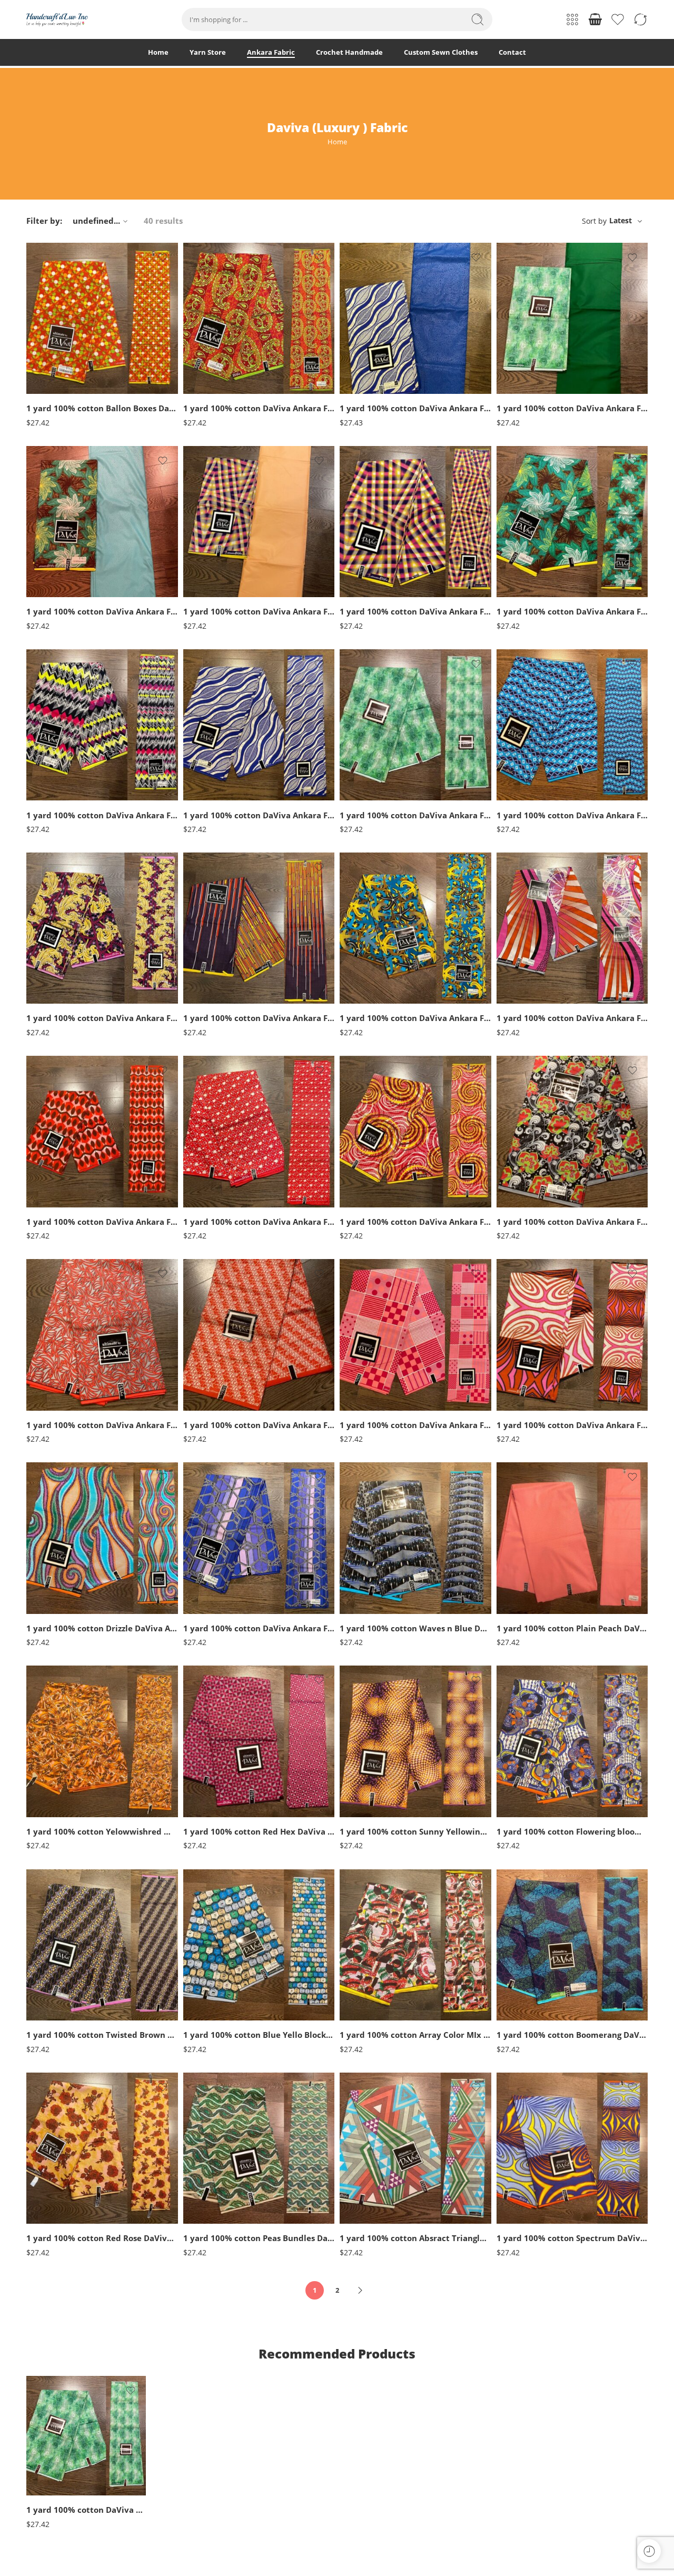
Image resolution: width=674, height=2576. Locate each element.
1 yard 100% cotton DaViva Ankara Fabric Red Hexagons (259, 1628)
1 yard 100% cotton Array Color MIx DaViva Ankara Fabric (415, 2035)
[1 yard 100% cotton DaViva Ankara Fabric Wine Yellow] (102, 928)
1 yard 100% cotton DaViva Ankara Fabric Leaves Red (102, 1222)
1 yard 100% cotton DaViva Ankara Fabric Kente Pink (415, 1425)
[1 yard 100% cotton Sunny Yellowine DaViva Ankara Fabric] (415, 1741)
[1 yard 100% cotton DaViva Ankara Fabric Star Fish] (415, 928)
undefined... (96, 221)
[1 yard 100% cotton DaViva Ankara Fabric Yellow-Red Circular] (415, 1132)
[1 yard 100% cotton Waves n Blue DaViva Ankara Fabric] (415, 1538)
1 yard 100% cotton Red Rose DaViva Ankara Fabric (102, 2238)
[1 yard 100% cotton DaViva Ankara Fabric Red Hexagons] (259, 1538)
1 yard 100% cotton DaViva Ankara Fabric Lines (259, 1018)
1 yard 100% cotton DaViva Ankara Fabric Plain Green (572, 408)
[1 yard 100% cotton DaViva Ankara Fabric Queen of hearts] (259, 1132)
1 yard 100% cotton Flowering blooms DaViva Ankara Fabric (572, 1831)
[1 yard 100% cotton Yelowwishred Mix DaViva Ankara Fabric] (102, 1741)
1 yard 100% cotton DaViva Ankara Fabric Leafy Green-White (572, 611)
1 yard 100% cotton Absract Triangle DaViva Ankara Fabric (415, 2238)
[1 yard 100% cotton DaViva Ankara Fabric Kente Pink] (415, 1335)
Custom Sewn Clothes (441, 52)
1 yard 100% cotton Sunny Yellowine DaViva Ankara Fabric (415, 1831)
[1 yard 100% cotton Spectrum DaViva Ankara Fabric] (572, 2148)
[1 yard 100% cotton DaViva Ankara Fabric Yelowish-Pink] (415, 522)
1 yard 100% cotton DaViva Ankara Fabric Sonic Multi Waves (102, 815)
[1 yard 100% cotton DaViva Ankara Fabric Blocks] (572, 1335)
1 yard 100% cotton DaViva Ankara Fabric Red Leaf (102, 1425)
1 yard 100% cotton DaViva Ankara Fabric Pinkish (572, 1018)
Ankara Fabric (271, 52)
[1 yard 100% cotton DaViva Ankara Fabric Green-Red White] (572, 1132)
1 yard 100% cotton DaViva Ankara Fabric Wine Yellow (102, 1018)
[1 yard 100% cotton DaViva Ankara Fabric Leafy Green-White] (572, 522)
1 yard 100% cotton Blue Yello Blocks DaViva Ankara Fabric (259, 2035)
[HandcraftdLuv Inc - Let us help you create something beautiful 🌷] (57, 20)
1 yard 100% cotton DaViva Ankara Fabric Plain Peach (259, 611)
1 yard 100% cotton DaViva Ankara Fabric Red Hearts (259, 1425)
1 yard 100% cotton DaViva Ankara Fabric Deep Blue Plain (415, 408)
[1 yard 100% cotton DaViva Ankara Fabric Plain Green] (572, 319)
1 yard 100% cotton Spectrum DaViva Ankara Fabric (572, 2238)
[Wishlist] (163, 257)
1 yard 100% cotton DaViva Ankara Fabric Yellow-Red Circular (415, 1222)
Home (158, 52)
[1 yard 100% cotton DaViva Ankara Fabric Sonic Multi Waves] (102, 725)
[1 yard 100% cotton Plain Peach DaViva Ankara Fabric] (572, 1538)
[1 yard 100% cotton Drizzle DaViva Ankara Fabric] (102, 1538)
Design (36, 383)
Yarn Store (208, 52)
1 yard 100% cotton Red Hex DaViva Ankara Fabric (259, 1831)
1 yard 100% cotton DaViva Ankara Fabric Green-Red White (572, 1222)
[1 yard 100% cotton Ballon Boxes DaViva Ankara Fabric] (102, 319)
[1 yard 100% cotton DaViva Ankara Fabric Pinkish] (572, 928)
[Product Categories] (572, 19)
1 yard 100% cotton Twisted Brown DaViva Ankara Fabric (102, 2035)
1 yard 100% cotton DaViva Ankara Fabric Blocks (572, 1425)
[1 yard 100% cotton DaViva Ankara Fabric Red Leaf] (102, 1335)
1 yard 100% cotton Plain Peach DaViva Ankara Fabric (572, 1628)
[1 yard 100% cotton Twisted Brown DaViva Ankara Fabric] (102, 1945)
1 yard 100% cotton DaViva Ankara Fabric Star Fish (415, 1018)
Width (36, 351)
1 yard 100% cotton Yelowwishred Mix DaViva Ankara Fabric (102, 1831)
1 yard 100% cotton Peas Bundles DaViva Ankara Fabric (259, 2238)
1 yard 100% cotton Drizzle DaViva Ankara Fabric (102, 1628)
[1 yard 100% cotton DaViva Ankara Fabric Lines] (259, 928)
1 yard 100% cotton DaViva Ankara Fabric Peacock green (415, 815)
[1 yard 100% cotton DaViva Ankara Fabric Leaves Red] (102, 1132)
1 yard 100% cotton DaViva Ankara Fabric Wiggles (259, 408)
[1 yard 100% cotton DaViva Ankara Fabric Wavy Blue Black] (572, 725)
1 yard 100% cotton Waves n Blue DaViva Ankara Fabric (415, 1628)
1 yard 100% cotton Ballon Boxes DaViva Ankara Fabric (102, 408)
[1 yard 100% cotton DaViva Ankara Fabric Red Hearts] (259, 1335)
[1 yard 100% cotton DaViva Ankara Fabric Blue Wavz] (259, 725)
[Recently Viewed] (649, 2551)
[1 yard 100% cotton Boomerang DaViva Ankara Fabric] (572, 1945)
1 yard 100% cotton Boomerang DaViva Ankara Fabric (572, 2035)
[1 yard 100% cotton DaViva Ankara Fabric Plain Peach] (259, 522)
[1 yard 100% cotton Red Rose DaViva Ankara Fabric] (102, 2148)
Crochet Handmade (349, 52)
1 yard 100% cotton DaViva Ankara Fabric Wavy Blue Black (572, 815)
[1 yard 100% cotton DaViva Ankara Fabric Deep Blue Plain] (415, 319)
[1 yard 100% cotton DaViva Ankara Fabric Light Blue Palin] (102, 522)
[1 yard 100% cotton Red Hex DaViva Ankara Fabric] (259, 1741)
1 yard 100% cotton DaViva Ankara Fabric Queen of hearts (259, 1222)
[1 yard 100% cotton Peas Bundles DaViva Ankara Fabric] (259, 2148)
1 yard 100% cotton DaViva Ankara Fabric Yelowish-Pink (415, 611)
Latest (621, 220)
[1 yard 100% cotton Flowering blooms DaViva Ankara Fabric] (572, 1741)
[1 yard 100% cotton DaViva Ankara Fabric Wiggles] (259, 319)
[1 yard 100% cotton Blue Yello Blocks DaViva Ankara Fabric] (259, 1945)
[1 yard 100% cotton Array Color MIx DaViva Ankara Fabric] (415, 1945)
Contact (512, 52)
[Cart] (595, 19)
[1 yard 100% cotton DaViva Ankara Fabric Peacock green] (415, 725)
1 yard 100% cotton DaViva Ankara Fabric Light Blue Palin (102, 611)
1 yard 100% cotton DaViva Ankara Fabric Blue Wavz (259, 815)
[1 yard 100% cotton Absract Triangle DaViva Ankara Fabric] (415, 2148)
